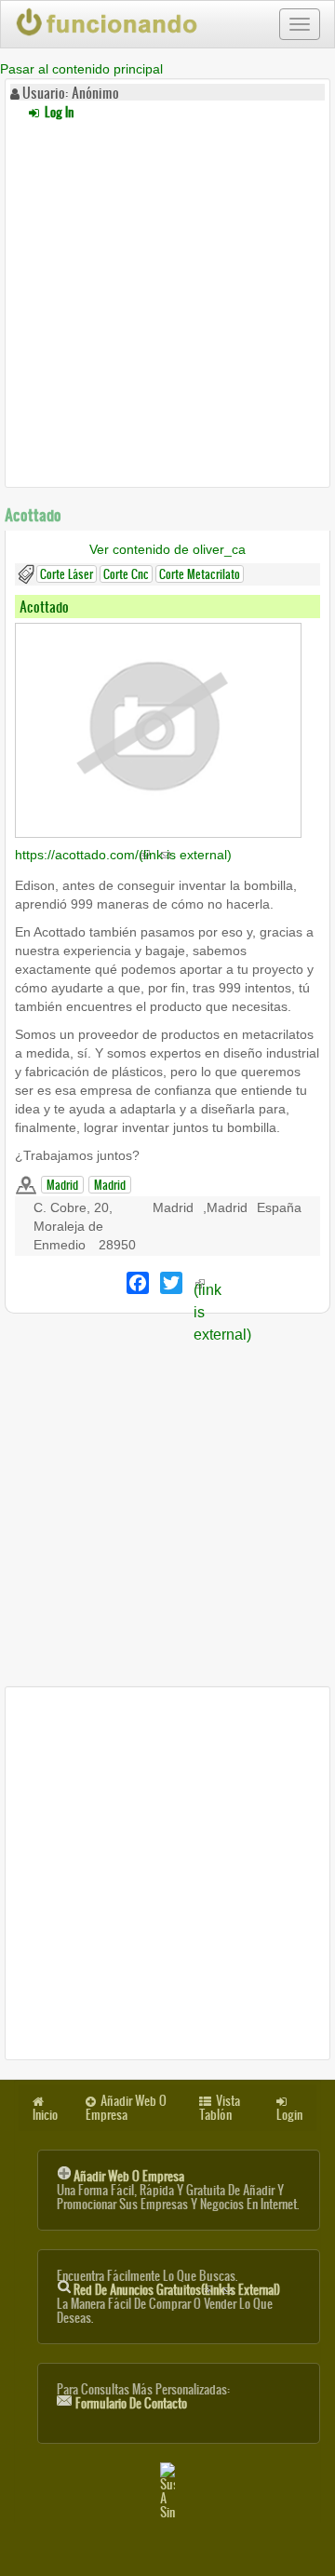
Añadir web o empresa (129, 2176)
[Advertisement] (167, 301)
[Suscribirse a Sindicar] (167, 2491)
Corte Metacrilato (200, 574)
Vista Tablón (220, 2108)
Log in (58, 112)
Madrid (62, 1185)
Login (289, 2115)
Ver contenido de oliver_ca (167, 549)
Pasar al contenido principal (81, 69)
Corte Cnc (126, 574)
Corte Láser (67, 574)
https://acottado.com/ (123, 855)
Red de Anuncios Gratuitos (177, 2290)
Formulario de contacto (131, 2403)
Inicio (45, 2115)
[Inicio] (108, 22)
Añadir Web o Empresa (126, 2108)
